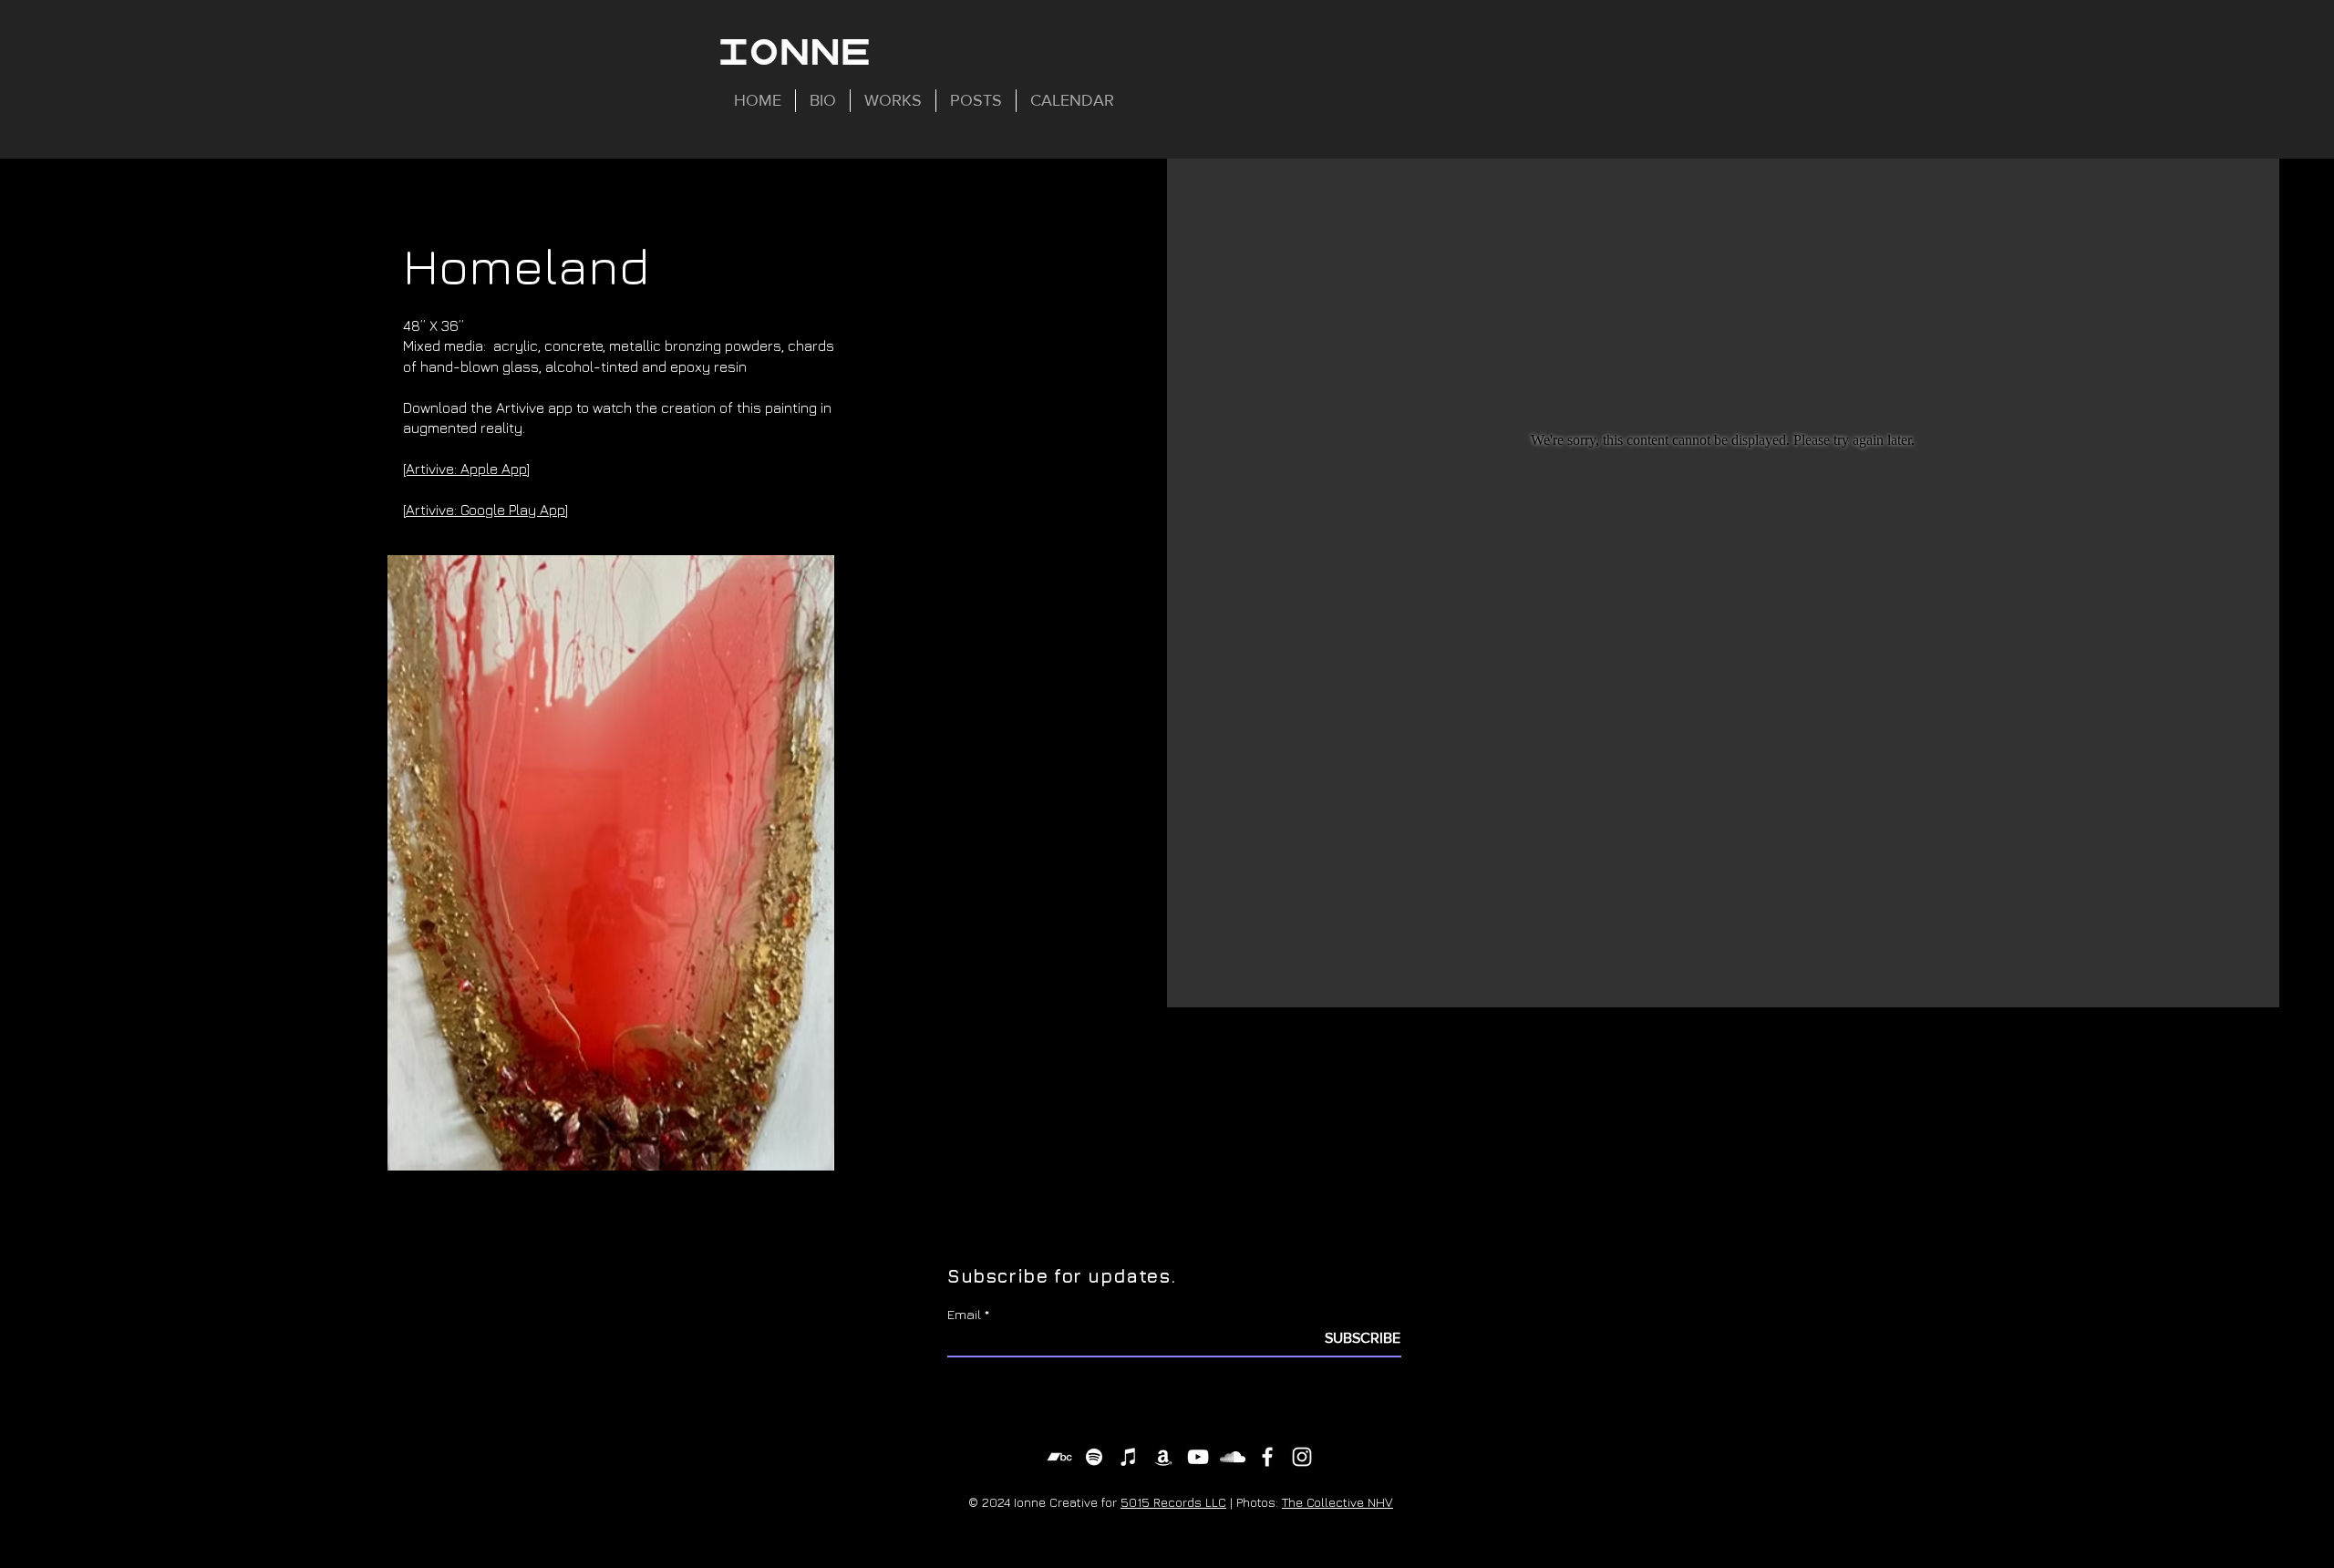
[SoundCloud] (1233, 1457)
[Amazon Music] (1163, 1457)
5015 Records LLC (1173, 1502)
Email (964, 1314)
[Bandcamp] (1059, 1457)
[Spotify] (1094, 1457)
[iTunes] (1129, 1457)
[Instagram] (1302, 1457)
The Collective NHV (1337, 1502)
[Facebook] (1267, 1457)
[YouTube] (1198, 1457)
